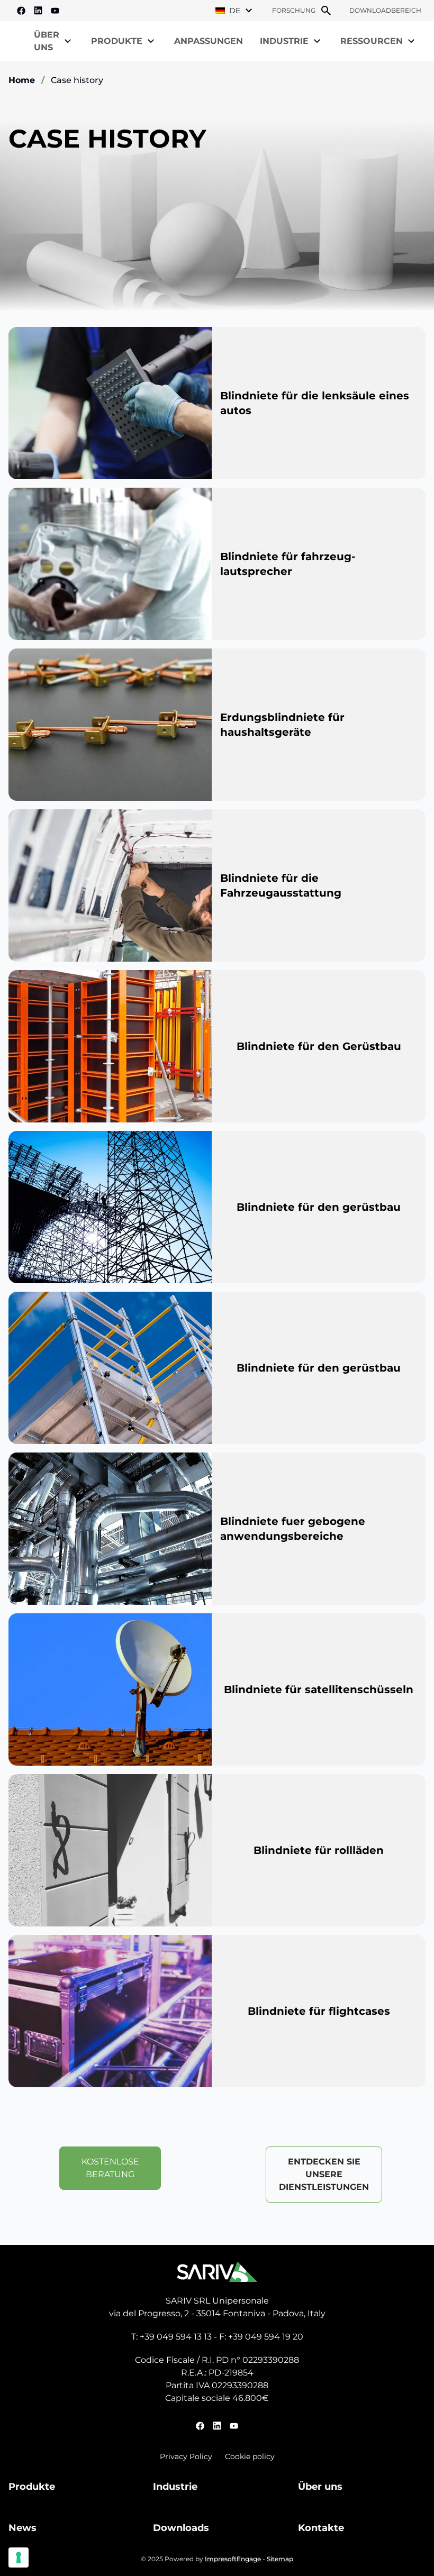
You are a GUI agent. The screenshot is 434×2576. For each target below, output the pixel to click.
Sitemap (280, 2559)
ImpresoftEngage (233, 2559)
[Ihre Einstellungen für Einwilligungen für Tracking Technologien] (19, 2557)
